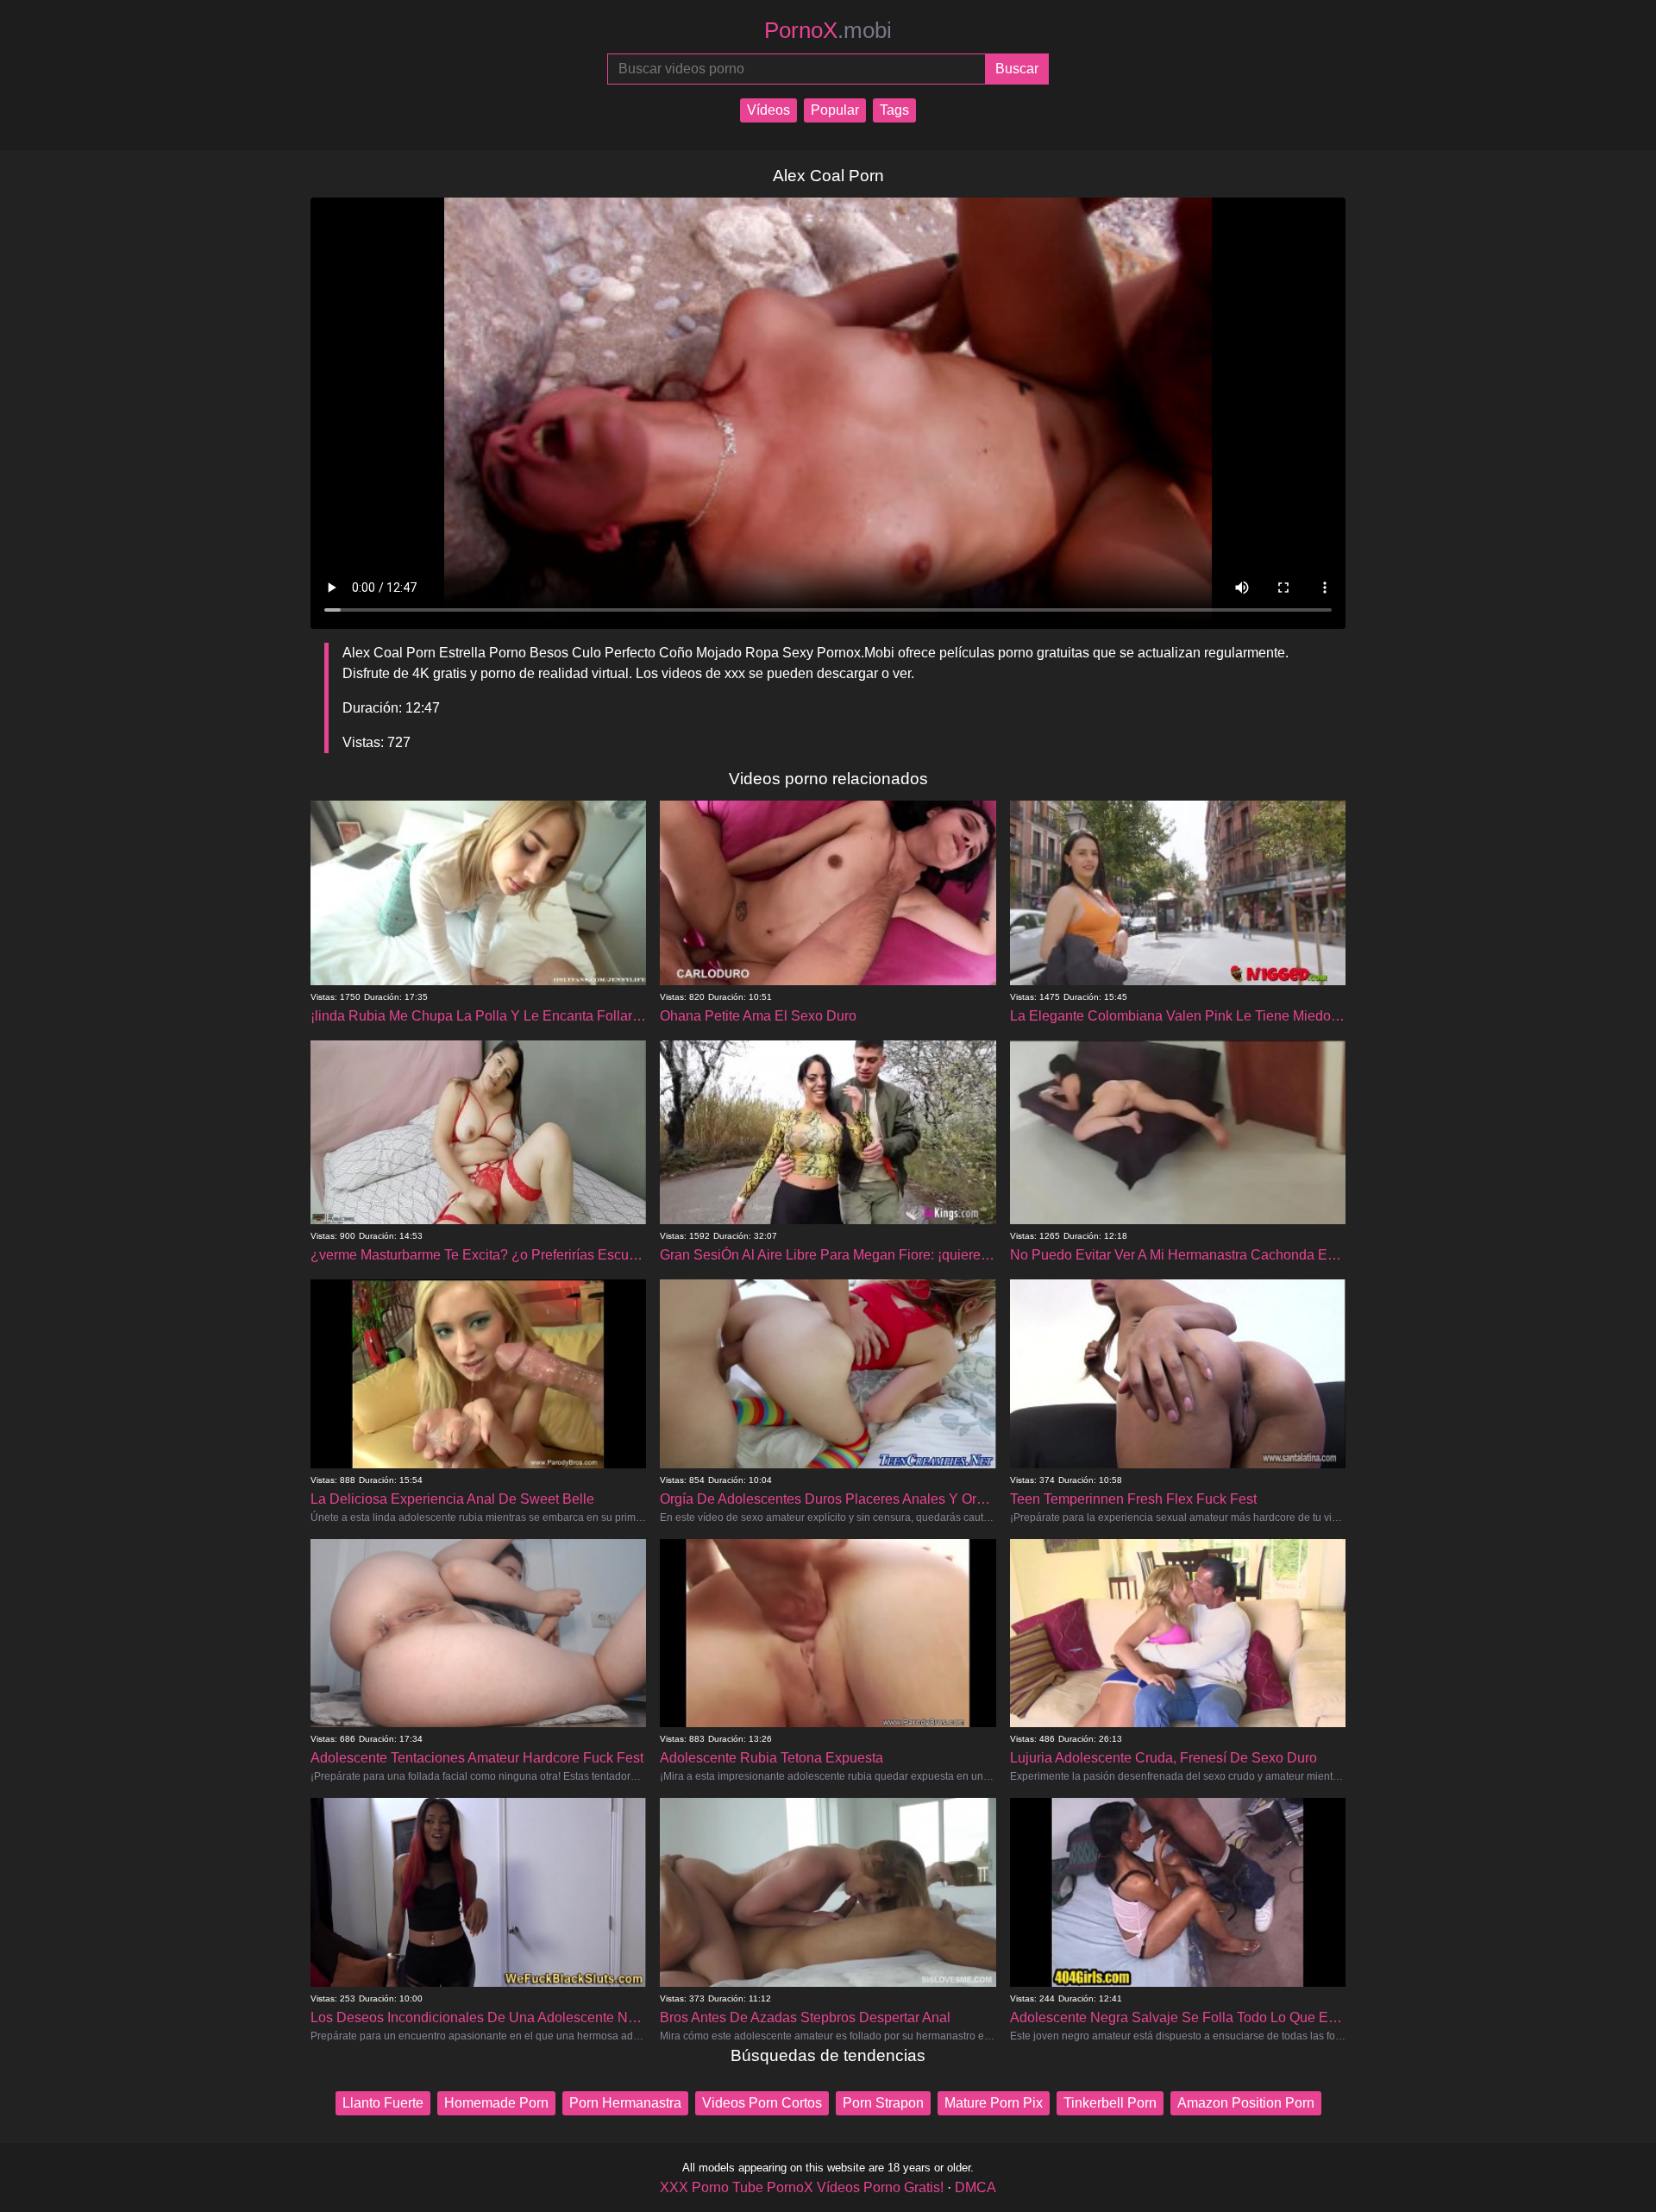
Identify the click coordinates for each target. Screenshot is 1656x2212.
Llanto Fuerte (383, 2103)
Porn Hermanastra (625, 2103)
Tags (894, 110)
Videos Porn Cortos (762, 2103)
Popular (835, 110)
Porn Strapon (883, 2103)
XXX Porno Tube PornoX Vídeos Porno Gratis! (802, 2187)
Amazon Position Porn (1246, 2103)
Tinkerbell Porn (1110, 2103)
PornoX (828, 30)
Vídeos (768, 110)
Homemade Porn (496, 2103)
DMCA (975, 2187)
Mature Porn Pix (994, 2103)
